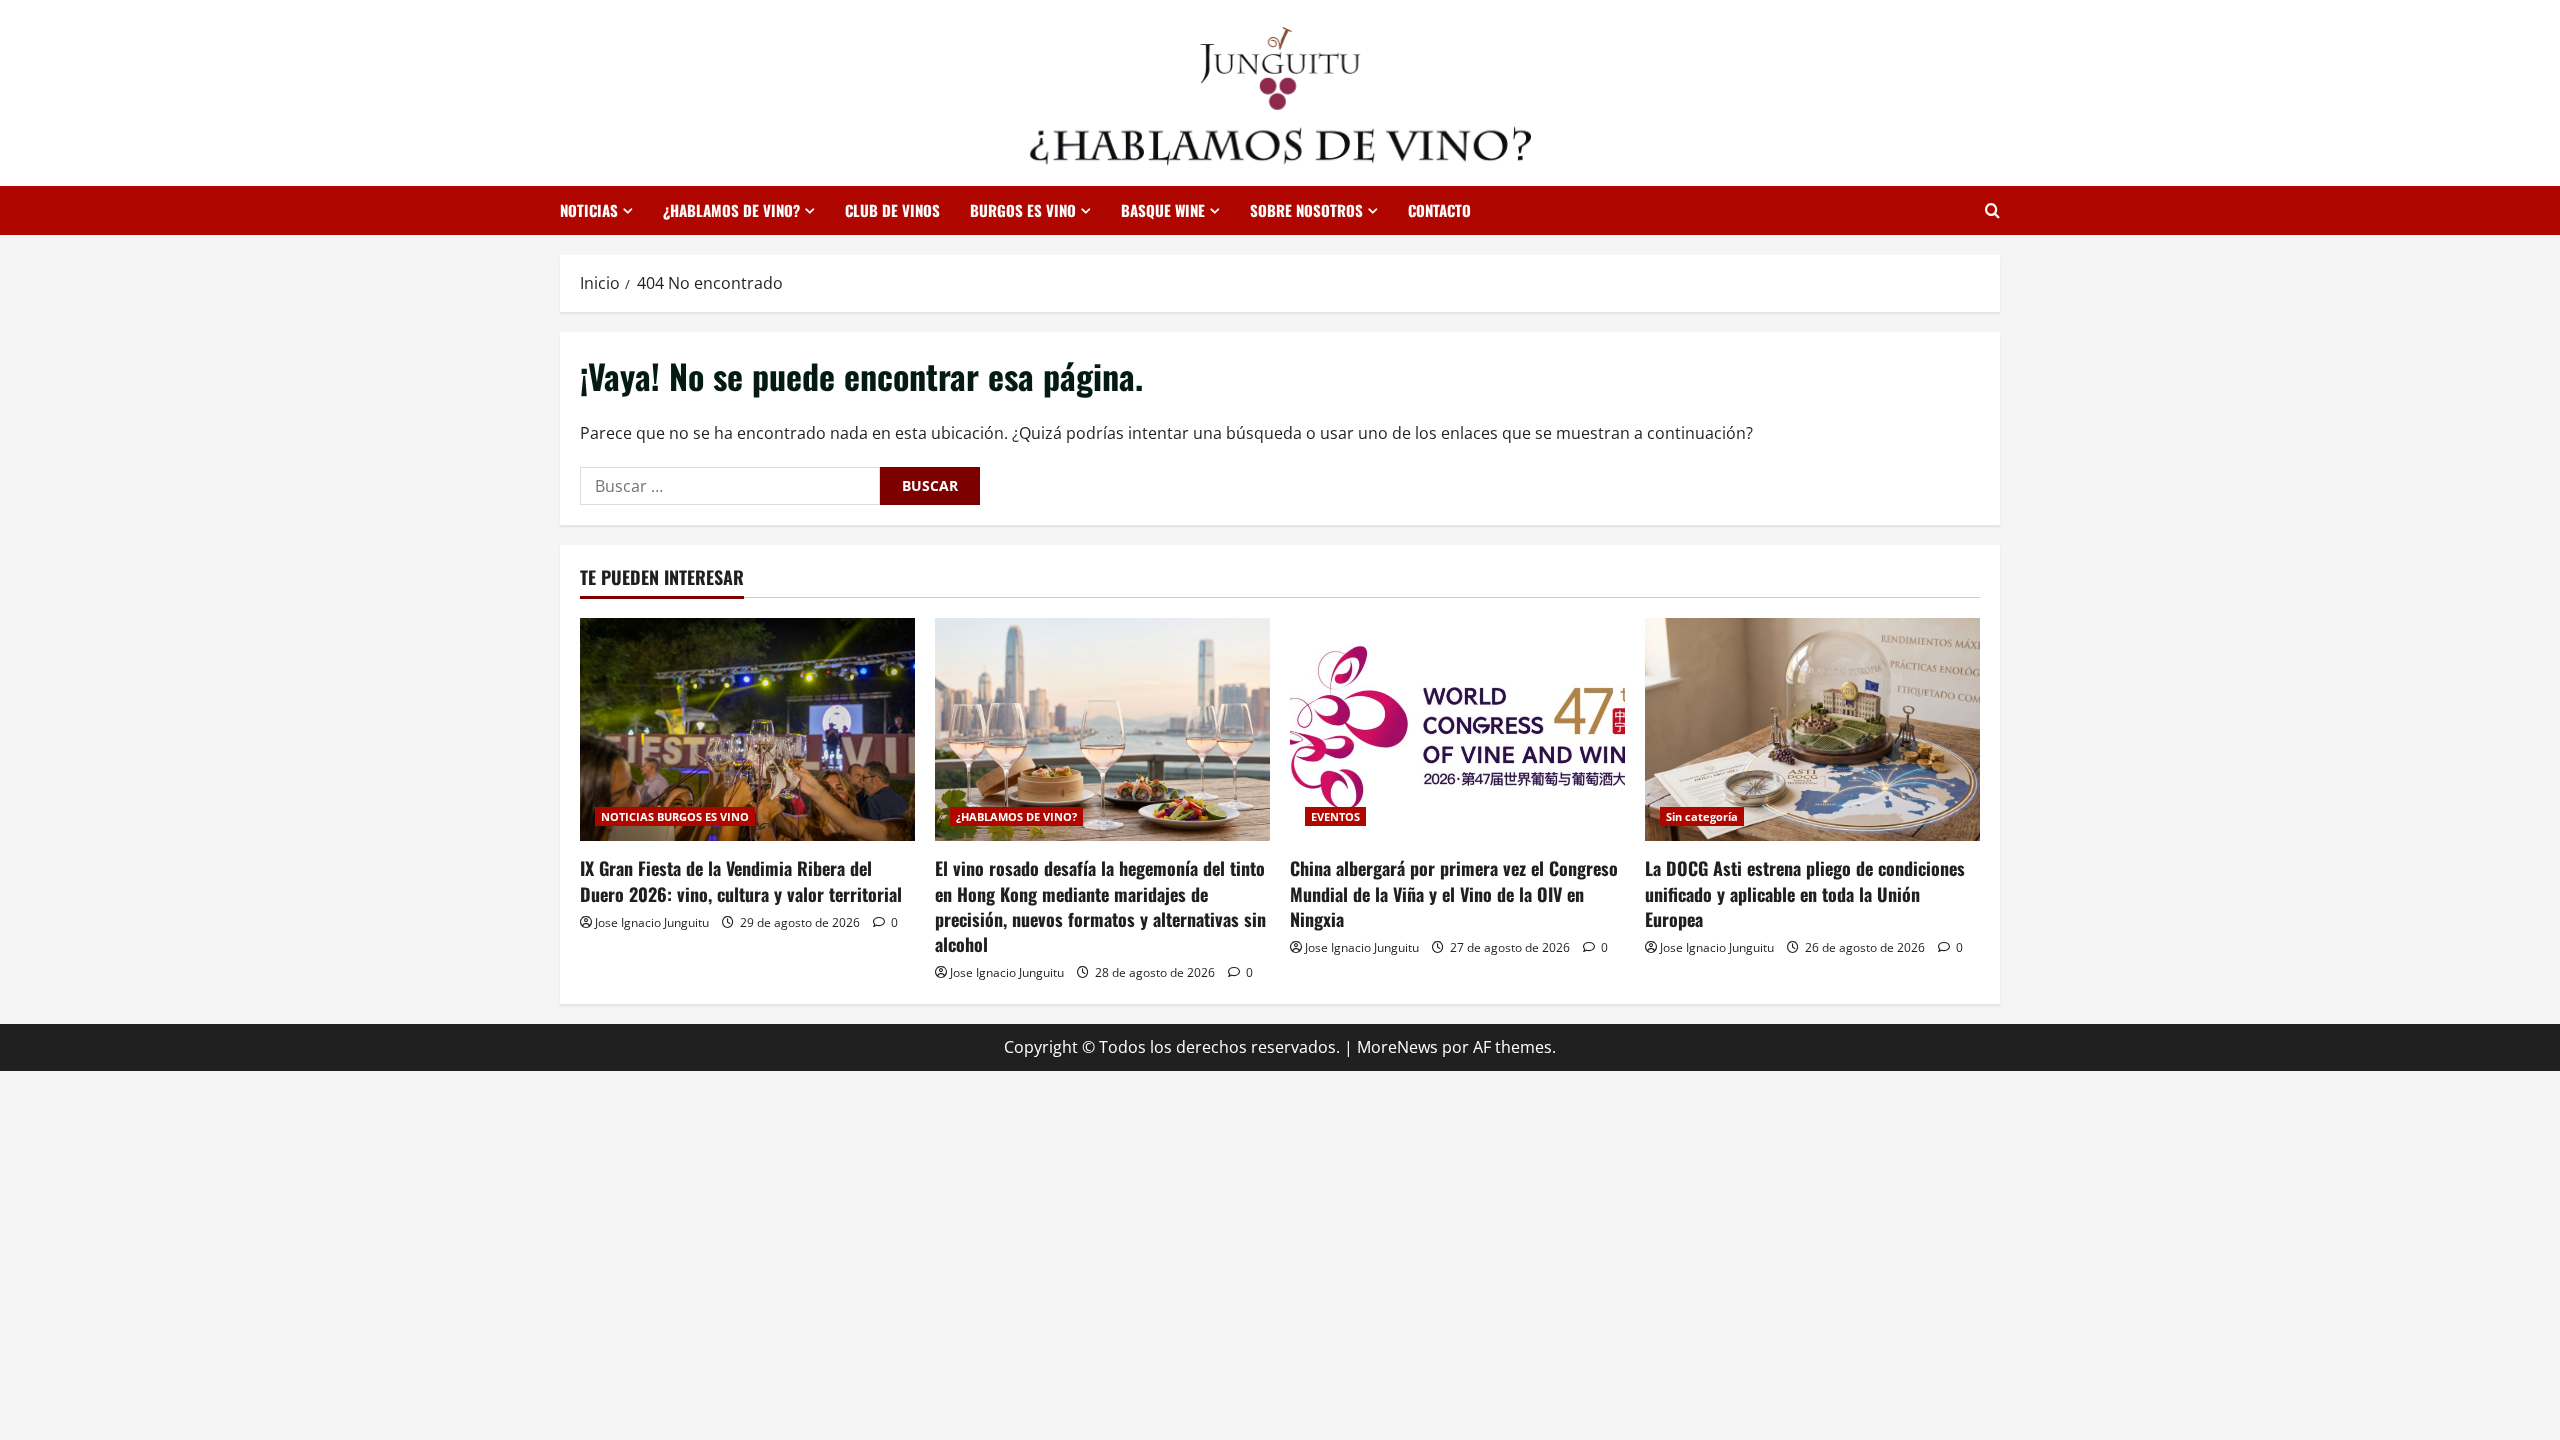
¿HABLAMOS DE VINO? (731, 210)
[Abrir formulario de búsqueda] (1992, 210)
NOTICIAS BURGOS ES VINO (675, 816)
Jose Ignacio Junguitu (652, 922)
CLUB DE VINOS (892, 210)
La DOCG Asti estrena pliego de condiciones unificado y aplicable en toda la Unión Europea (1805, 893)
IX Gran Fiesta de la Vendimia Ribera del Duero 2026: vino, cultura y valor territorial (741, 880)
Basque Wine (1163, 210)
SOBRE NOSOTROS (1306, 210)
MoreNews (1397, 1047)
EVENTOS (1335, 816)
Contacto (1439, 210)
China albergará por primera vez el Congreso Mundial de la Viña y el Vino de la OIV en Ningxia (1454, 893)
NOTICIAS (589, 210)
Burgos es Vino (1023, 210)
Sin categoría (1702, 816)
